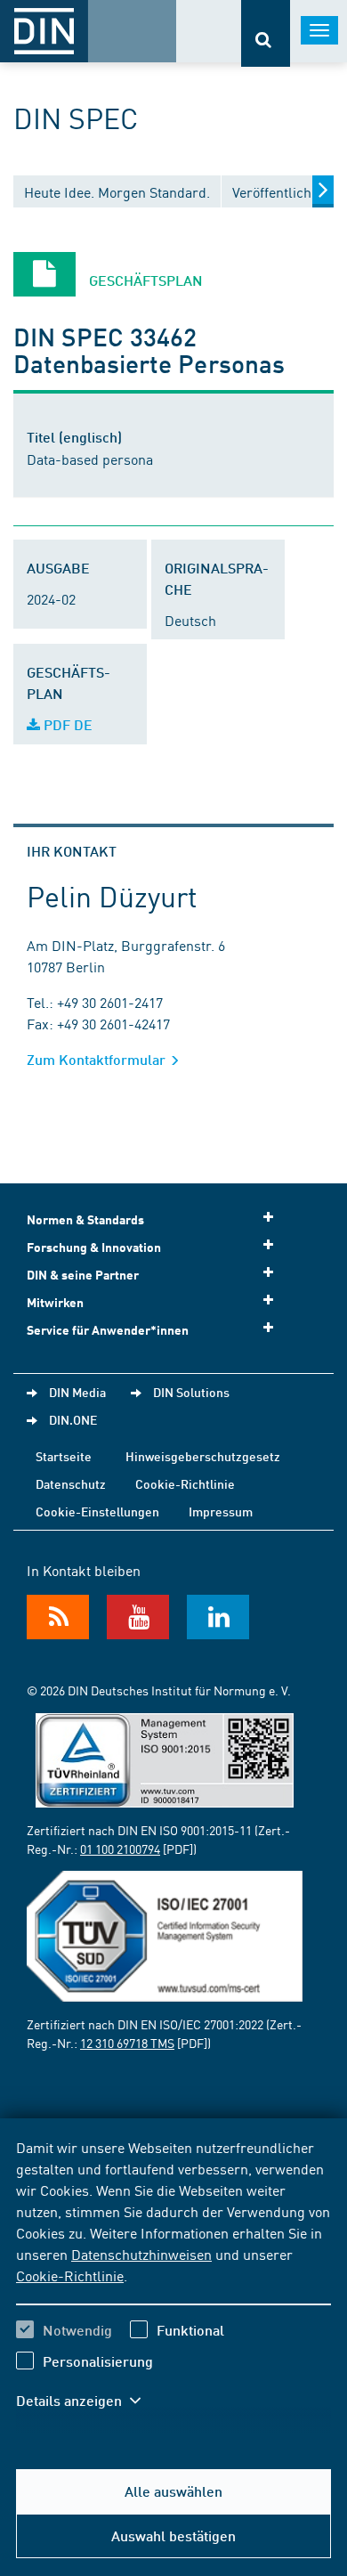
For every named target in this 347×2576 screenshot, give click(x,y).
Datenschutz (71, 1483)
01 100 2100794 (120, 1849)
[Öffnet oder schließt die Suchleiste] (266, 33)
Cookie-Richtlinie (70, 2275)
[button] (87, 2401)
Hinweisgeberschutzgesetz (203, 1456)
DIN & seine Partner (83, 1275)
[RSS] (58, 1617)
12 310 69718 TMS (127, 2043)
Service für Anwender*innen (108, 1330)
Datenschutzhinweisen (141, 2254)
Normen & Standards (85, 1219)
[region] (173, 2285)
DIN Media (77, 1392)
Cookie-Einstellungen (97, 1511)
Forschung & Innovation (94, 1247)
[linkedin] (218, 1617)
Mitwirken (55, 1302)
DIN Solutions (191, 1392)
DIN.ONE (73, 1419)
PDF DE (66, 724)
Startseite (64, 1456)
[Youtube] (138, 1617)
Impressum (221, 1511)
